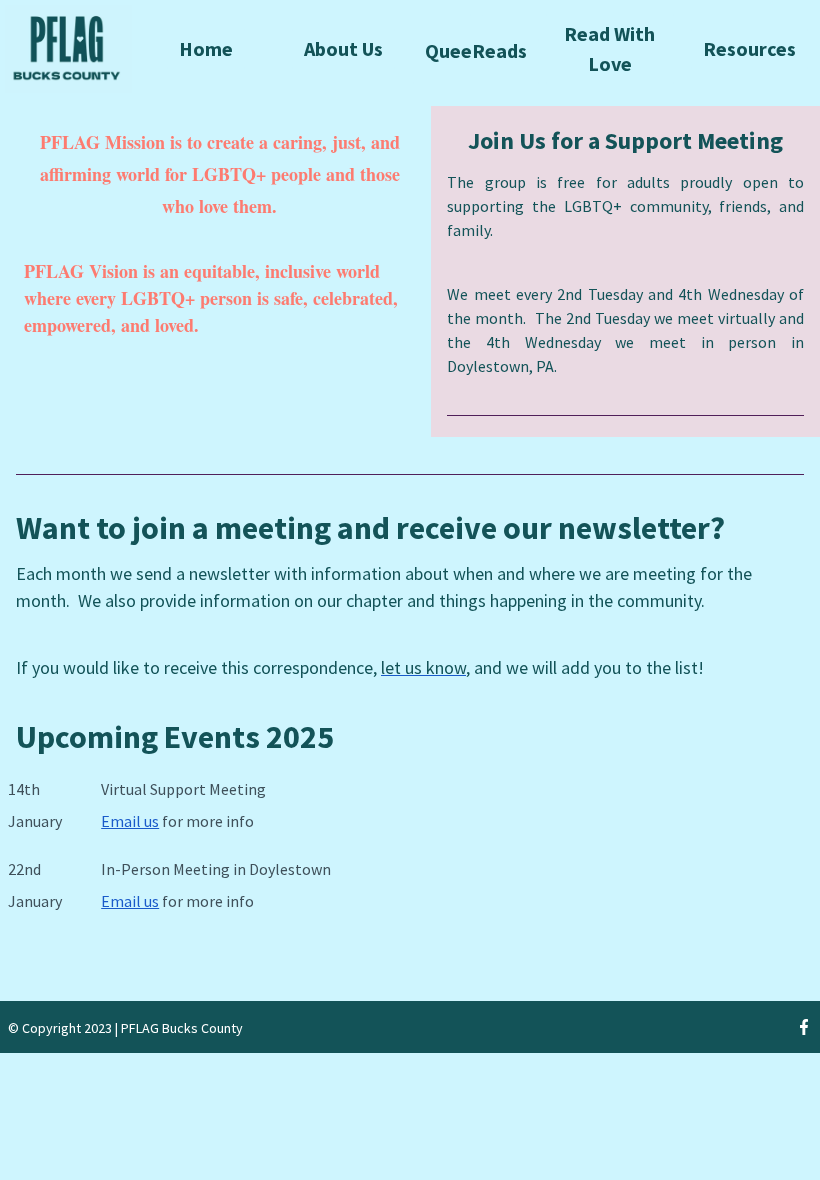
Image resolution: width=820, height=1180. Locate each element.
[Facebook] (804, 1027)
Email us (130, 821)
